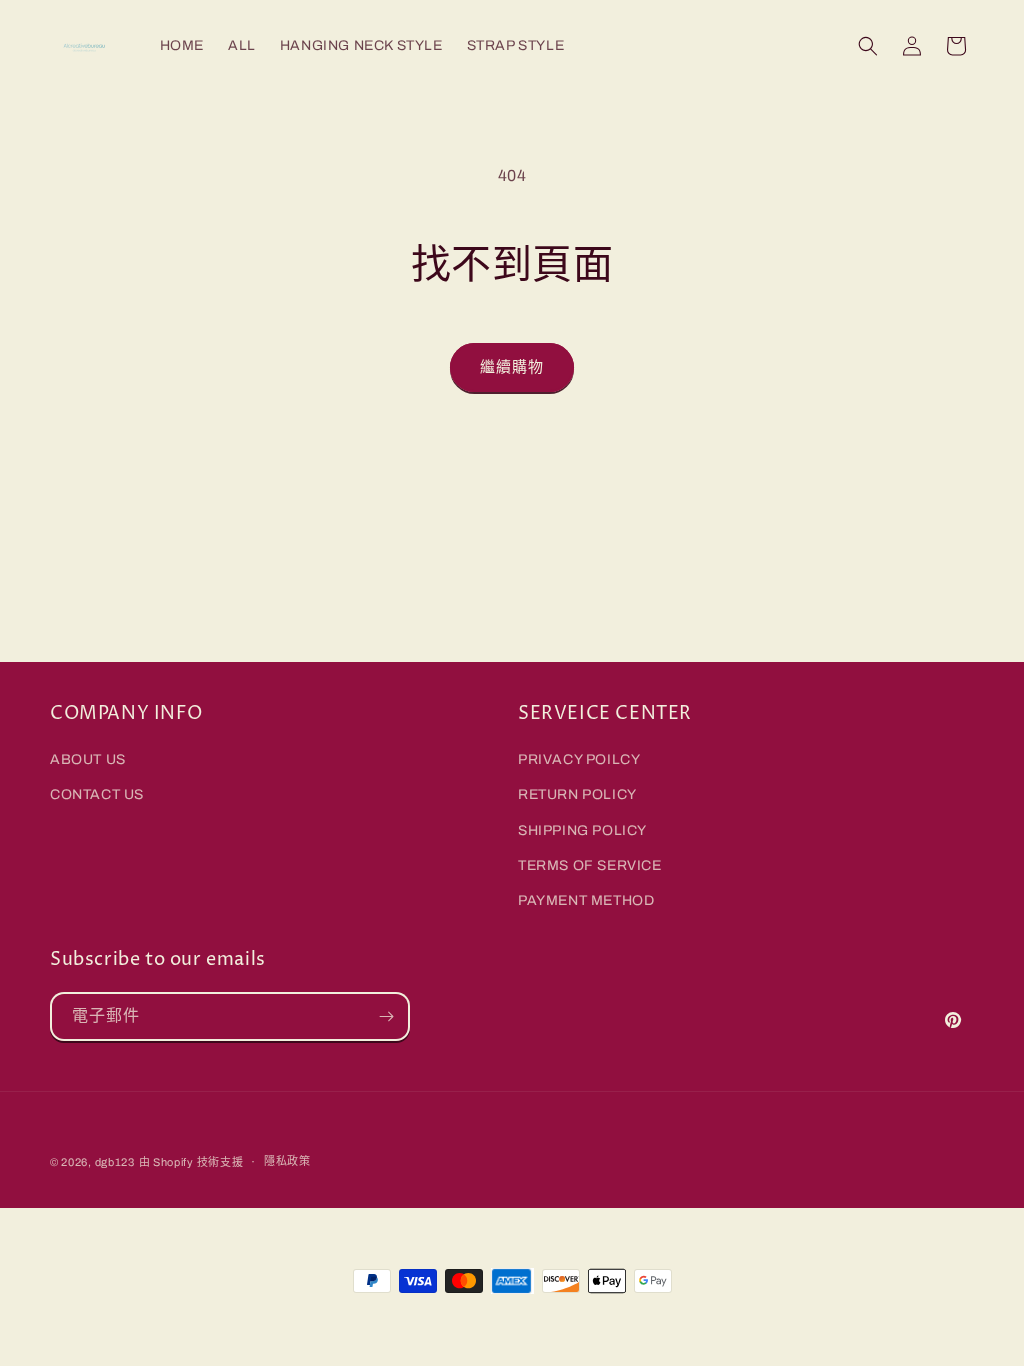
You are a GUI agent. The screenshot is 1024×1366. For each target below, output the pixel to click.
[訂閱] (386, 1016)
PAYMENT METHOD (586, 900)
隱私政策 (287, 1161)
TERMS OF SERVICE (590, 865)
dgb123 (115, 1162)
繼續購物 (512, 367)
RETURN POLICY (577, 794)
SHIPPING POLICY (582, 830)
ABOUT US (88, 759)
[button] (868, 46)
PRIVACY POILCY (579, 759)
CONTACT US (97, 794)
